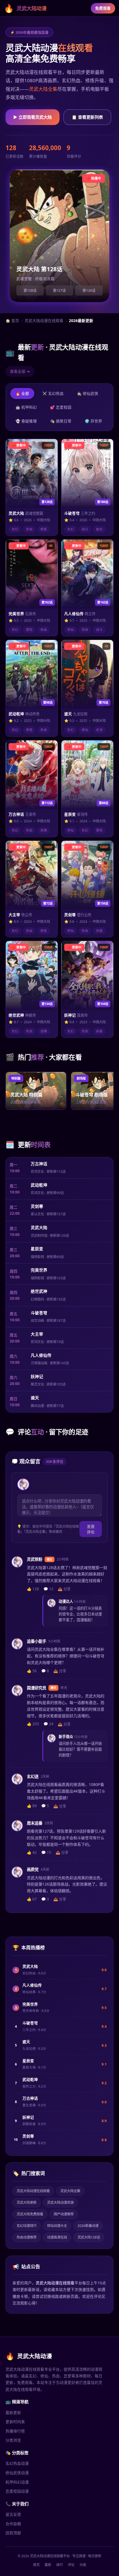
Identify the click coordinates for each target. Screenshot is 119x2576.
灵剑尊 (37, 1206)
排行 (59, 2565)
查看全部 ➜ (20, 371)
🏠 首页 (12, 321)
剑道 (99, 931)
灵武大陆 (39, 1227)
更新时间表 (15, 2422)
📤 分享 (64, 1589)
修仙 (71, 630)
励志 (99, 529)
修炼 (44, 529)
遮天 (35, 1398)
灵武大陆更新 (27, 2203)
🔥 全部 (22, 393)
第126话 (89, 290)
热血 (29, 529)
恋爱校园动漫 (17, 2491)
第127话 (59, 290)
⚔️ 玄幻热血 (53, 393)
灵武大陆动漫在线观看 (44, 321)
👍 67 (32, 1899)
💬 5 (45, 1806)
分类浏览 (13, 2440)
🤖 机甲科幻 (26, 407)
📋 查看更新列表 (87, 117)
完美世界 (39, 1270)
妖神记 (37, 1376)
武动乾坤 (39, 1185)
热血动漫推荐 (27, 2237)
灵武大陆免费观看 (30, 2214)
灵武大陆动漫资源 (60, 2203)
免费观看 (103, 8)
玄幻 (15, 529)
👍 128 (33, 1589)
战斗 (85, 529)
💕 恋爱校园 (61, 407)
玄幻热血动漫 (17, 2463)
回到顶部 (13, 2533)
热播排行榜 (15, 2431)
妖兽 (99, 1031)
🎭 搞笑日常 (61, 421)
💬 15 (46, 1852)
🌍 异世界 (93, 421)
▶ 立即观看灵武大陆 (33, 117)
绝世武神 (39, 1291)
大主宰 (37, 1334)
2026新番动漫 (88, 2226)
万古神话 (39, 1164)
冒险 (29, 630)
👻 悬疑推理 (26, 421)
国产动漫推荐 (64, 2214)
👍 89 (32, 1806)
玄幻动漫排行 (27, 2226)
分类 (83, 2565)
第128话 (30, 290)
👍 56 (32, 1671)
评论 (71, 2565)
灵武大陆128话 (89, 2237)
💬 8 (45, 1671)
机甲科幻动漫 (17, 2482)
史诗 (99, 730)
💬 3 (45, 1899)
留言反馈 (13, 2514)
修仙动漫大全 (57, 2226)
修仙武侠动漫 (17, 2473)
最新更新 (13, 2412)
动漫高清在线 (57, 2237)
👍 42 (32, 1852)
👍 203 (33, 1724)
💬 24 (48, 1724)
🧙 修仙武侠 (88, 393)
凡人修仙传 (41, 1355)
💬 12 (48, 1589)
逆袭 (44, 830)
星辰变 (37, 1249)
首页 (36, 2565)
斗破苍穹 (39, 1313)
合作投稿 (13, 2524)
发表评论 (91, 1529)
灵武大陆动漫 (25, 8)
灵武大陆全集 (43, 89)
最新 (48, 2565)
